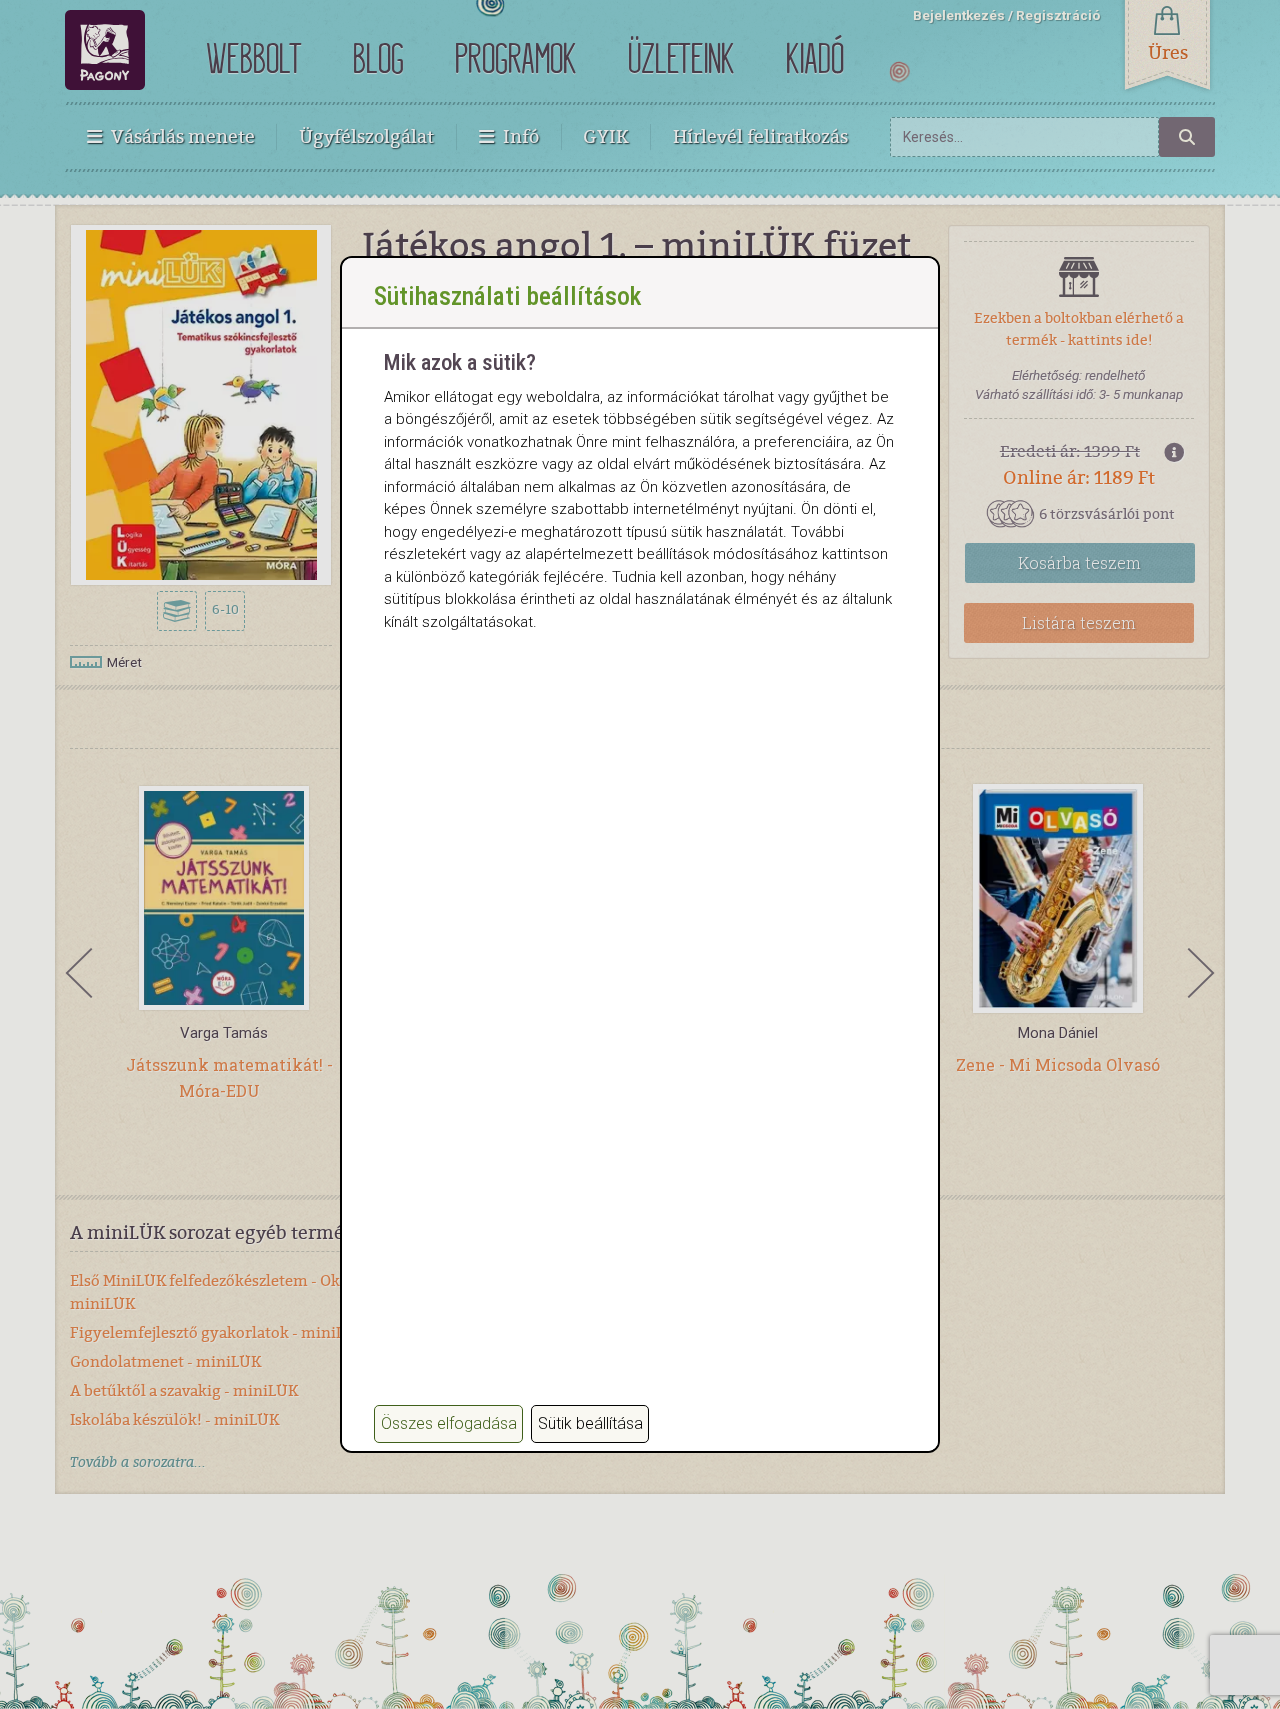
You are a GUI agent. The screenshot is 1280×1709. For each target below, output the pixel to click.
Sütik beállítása (590, 1423)
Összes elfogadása (449, 1423)
